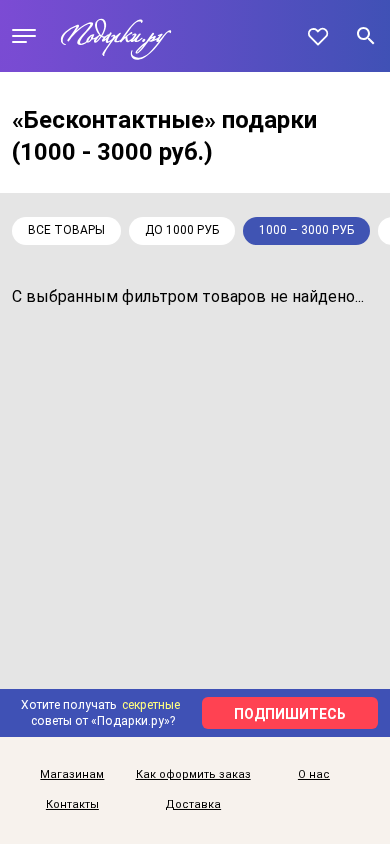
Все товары (66, 230)
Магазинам (72, 775)
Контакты (72, 805)
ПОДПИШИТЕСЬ (290, 714)
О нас (314, 775)
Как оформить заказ (193, 775)
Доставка (193, 805)
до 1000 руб (182, 230)
